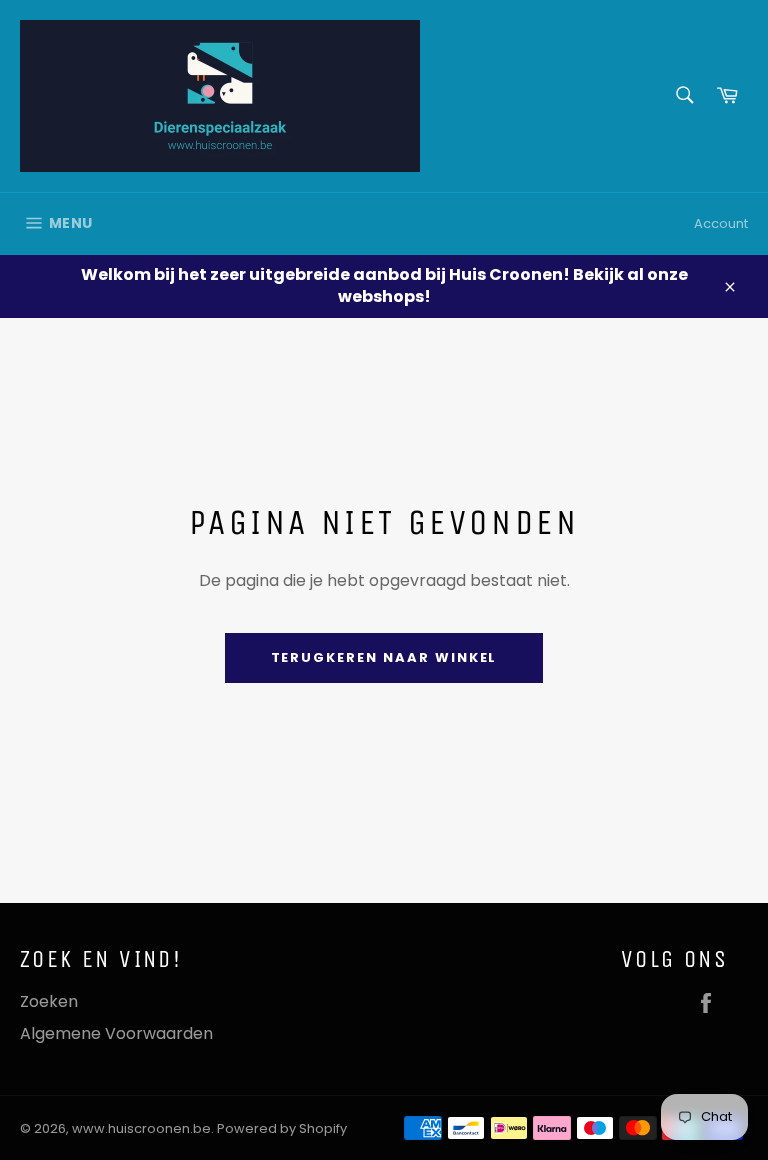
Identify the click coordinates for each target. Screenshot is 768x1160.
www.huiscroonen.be (141, 1128)
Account (721, 223)
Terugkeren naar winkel (384, 657)
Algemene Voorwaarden (116, 1033)
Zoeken (49, 1001)
